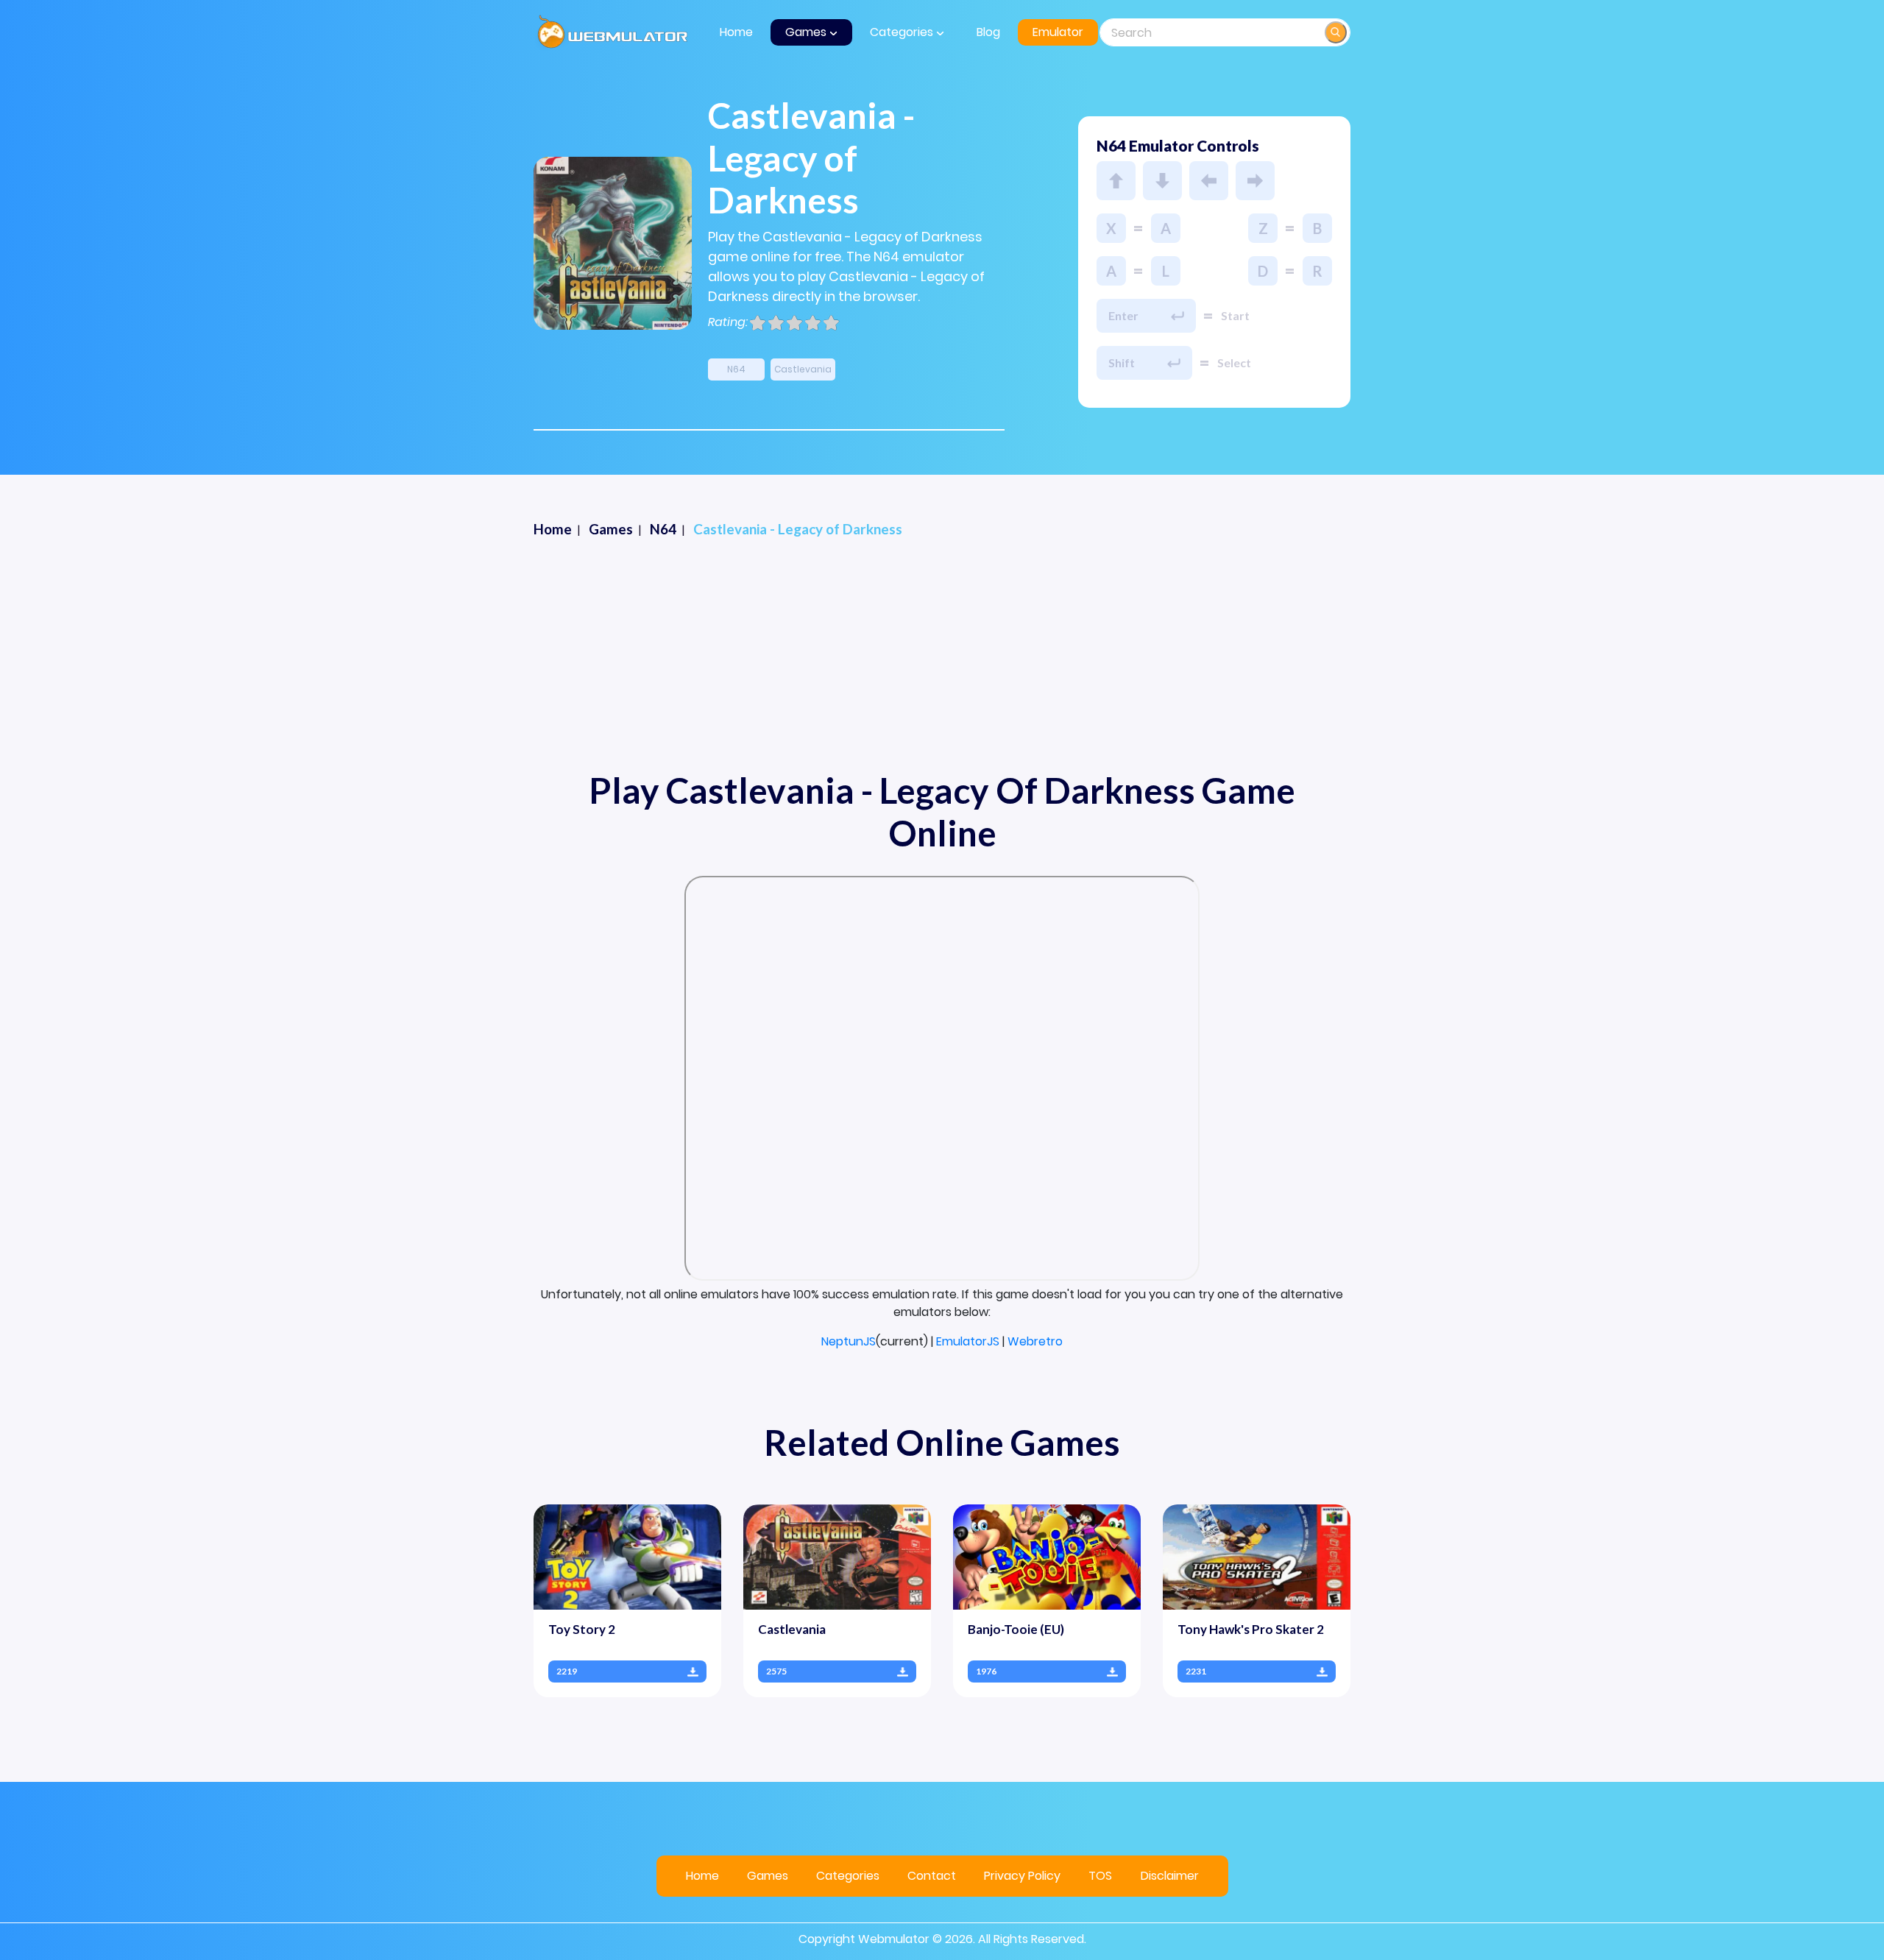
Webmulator (894, 1939)
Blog (988, 32)
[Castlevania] (837, 1556)
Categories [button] (903, 32)
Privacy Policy (1022, 1876)
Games (768, 1876)
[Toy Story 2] (627, 1556)
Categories (848, 1876)
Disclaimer (1170, 1876)
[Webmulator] (613, 32)
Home (736, 32)
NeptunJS (849, 1341)
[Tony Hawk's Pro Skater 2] (1257, 1556)
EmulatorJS (968, 1341)
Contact (932, 1876)
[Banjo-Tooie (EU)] (1047, 1556)
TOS (1100, 1876)
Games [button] (807, 32)
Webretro (1035, 1341)
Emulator (1058, 32)
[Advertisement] (942, 660)
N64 (736, 369)
